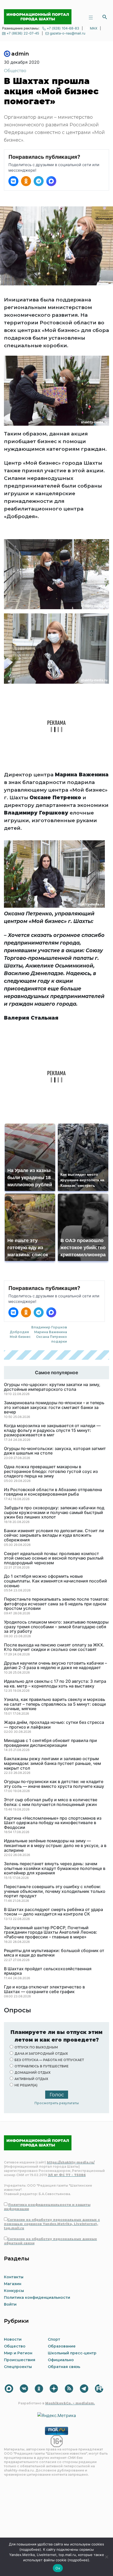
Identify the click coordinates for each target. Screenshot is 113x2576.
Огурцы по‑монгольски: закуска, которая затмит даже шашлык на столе (55, 1451)
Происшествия (20, 2360)
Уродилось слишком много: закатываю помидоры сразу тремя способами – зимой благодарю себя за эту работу (56, 1627)
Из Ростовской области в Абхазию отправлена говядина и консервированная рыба (53, 1492)
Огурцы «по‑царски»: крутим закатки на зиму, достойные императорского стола (52, 1387)
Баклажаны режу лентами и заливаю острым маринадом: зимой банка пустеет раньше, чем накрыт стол (52, 1763)
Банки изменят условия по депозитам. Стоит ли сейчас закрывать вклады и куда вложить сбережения (54, 1535)
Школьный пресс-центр (72, 2353)
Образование (62, 2346)
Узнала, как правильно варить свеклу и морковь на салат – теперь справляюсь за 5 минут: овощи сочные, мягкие (55, 1704)
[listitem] (13, 181)
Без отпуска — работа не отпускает (49, 2060)
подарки (59, 1341)
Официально (61, 2360)
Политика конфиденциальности (37, 2297)
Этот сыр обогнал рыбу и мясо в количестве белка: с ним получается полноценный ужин (51, 1802)
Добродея (19, 1332)
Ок (58, 2568)
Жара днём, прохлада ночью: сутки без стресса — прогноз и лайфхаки (54, 1725)
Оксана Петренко (52, 1337)
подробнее (30, 2549)
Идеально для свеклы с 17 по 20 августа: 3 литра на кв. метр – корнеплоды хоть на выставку (55, 1684)
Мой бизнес (20, 1337)
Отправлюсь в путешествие (42, 2066)
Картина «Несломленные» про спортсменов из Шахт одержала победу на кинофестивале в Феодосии (53, 1823)
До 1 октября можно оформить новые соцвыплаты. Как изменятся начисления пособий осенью (55, 1581)
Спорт (54, 2339)
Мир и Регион (18, 2353)
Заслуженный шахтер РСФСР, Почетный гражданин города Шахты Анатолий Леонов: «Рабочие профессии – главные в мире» (51, 1932)
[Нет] (106, 2557)
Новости (13, 2339)
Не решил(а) (26, 2085)
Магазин (13, 2284)
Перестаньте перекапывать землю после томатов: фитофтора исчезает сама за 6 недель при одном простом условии (56, 1604)
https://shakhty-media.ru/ (71, 2162)
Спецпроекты (18, 2367)
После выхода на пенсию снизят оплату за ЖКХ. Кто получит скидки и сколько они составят (54, 1647)
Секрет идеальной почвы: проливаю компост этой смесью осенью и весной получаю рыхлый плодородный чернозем (54, 1558)
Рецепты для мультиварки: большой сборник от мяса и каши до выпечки (54, 1953)
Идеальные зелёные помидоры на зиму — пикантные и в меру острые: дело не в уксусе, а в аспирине (55, 1846)
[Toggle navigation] (91, 17)
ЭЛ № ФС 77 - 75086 (67, 2175)
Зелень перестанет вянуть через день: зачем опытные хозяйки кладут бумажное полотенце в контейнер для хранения (55, 1868)
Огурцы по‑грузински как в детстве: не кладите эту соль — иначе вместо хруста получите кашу (54, 1784)
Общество (15, 71)
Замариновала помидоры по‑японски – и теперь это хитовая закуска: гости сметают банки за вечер (54, 1408)
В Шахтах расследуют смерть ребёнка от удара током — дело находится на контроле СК (53, 1912)
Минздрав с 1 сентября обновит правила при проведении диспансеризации (50, 1743)
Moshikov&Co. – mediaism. (70, 2403)
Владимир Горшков (49, 1327)
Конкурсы (14, 2291)
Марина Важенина (51, 1332)
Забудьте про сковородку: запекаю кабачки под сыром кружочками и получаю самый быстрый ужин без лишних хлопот (54, 1513)
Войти (10, 2304)
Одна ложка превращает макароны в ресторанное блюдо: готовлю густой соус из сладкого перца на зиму (51, 1471)
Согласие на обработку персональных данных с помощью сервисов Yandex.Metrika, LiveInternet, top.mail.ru (52, 2224)
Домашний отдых (32, 2073)
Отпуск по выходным (36, 2047)
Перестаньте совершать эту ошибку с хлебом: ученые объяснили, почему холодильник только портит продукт (55, 1891)
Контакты (14, 2277)
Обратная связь (64, 2367)
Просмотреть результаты (57, 2103)
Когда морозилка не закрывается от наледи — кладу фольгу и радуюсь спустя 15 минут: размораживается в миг (52, 1430)
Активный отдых (31, 2079)
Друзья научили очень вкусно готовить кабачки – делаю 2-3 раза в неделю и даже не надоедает (55, 1666)
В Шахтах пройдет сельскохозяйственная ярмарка (48, 1971)
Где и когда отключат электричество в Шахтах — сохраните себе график (44, 1989)
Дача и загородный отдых (41, 2054)
